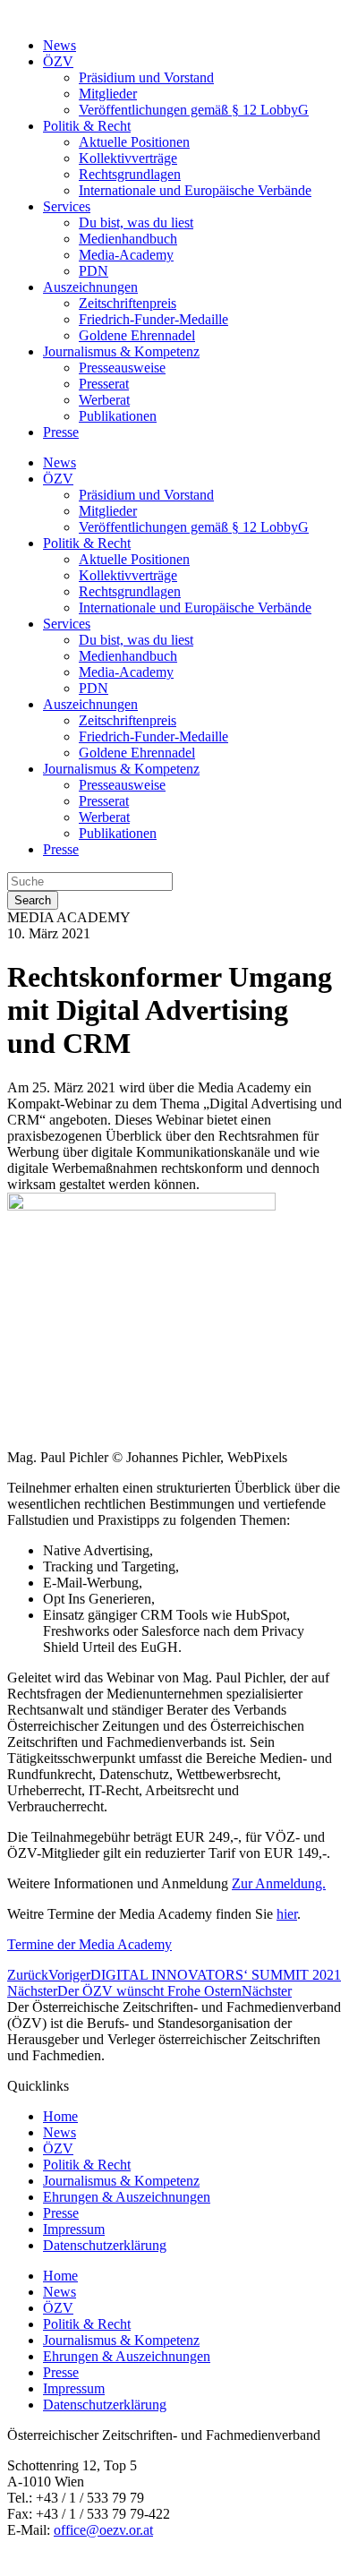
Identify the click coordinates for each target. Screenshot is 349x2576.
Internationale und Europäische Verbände (195, 190)
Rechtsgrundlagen (130, 174)
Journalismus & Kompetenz (121, 351)
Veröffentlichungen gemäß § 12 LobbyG (194, 110)
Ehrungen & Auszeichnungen (127, 2197)
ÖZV (58, 61)
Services (67, 206)
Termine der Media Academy (89, 1944)
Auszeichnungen (90, 287)
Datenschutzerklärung (105, 2245)
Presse (61, 432)
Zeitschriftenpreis (128, 303)
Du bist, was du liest (136, 223)
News (60, 45)
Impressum (74, 2229)
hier (287, 1914)
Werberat (104, 400)
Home (60, 2116)
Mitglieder (108, 94)
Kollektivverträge (128, 158)
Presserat (104, 384)
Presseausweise (122, 368)
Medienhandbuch (128, 239)
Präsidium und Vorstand (146, 77)
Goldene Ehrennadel (137, 335)
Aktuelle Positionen (134, 142)
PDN (94, 271)
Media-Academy (126, 255)
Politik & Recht (87, 126)
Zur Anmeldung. (279, 1883)
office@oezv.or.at (103, 2530)
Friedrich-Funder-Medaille (153, 319)
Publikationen (118, 416)
